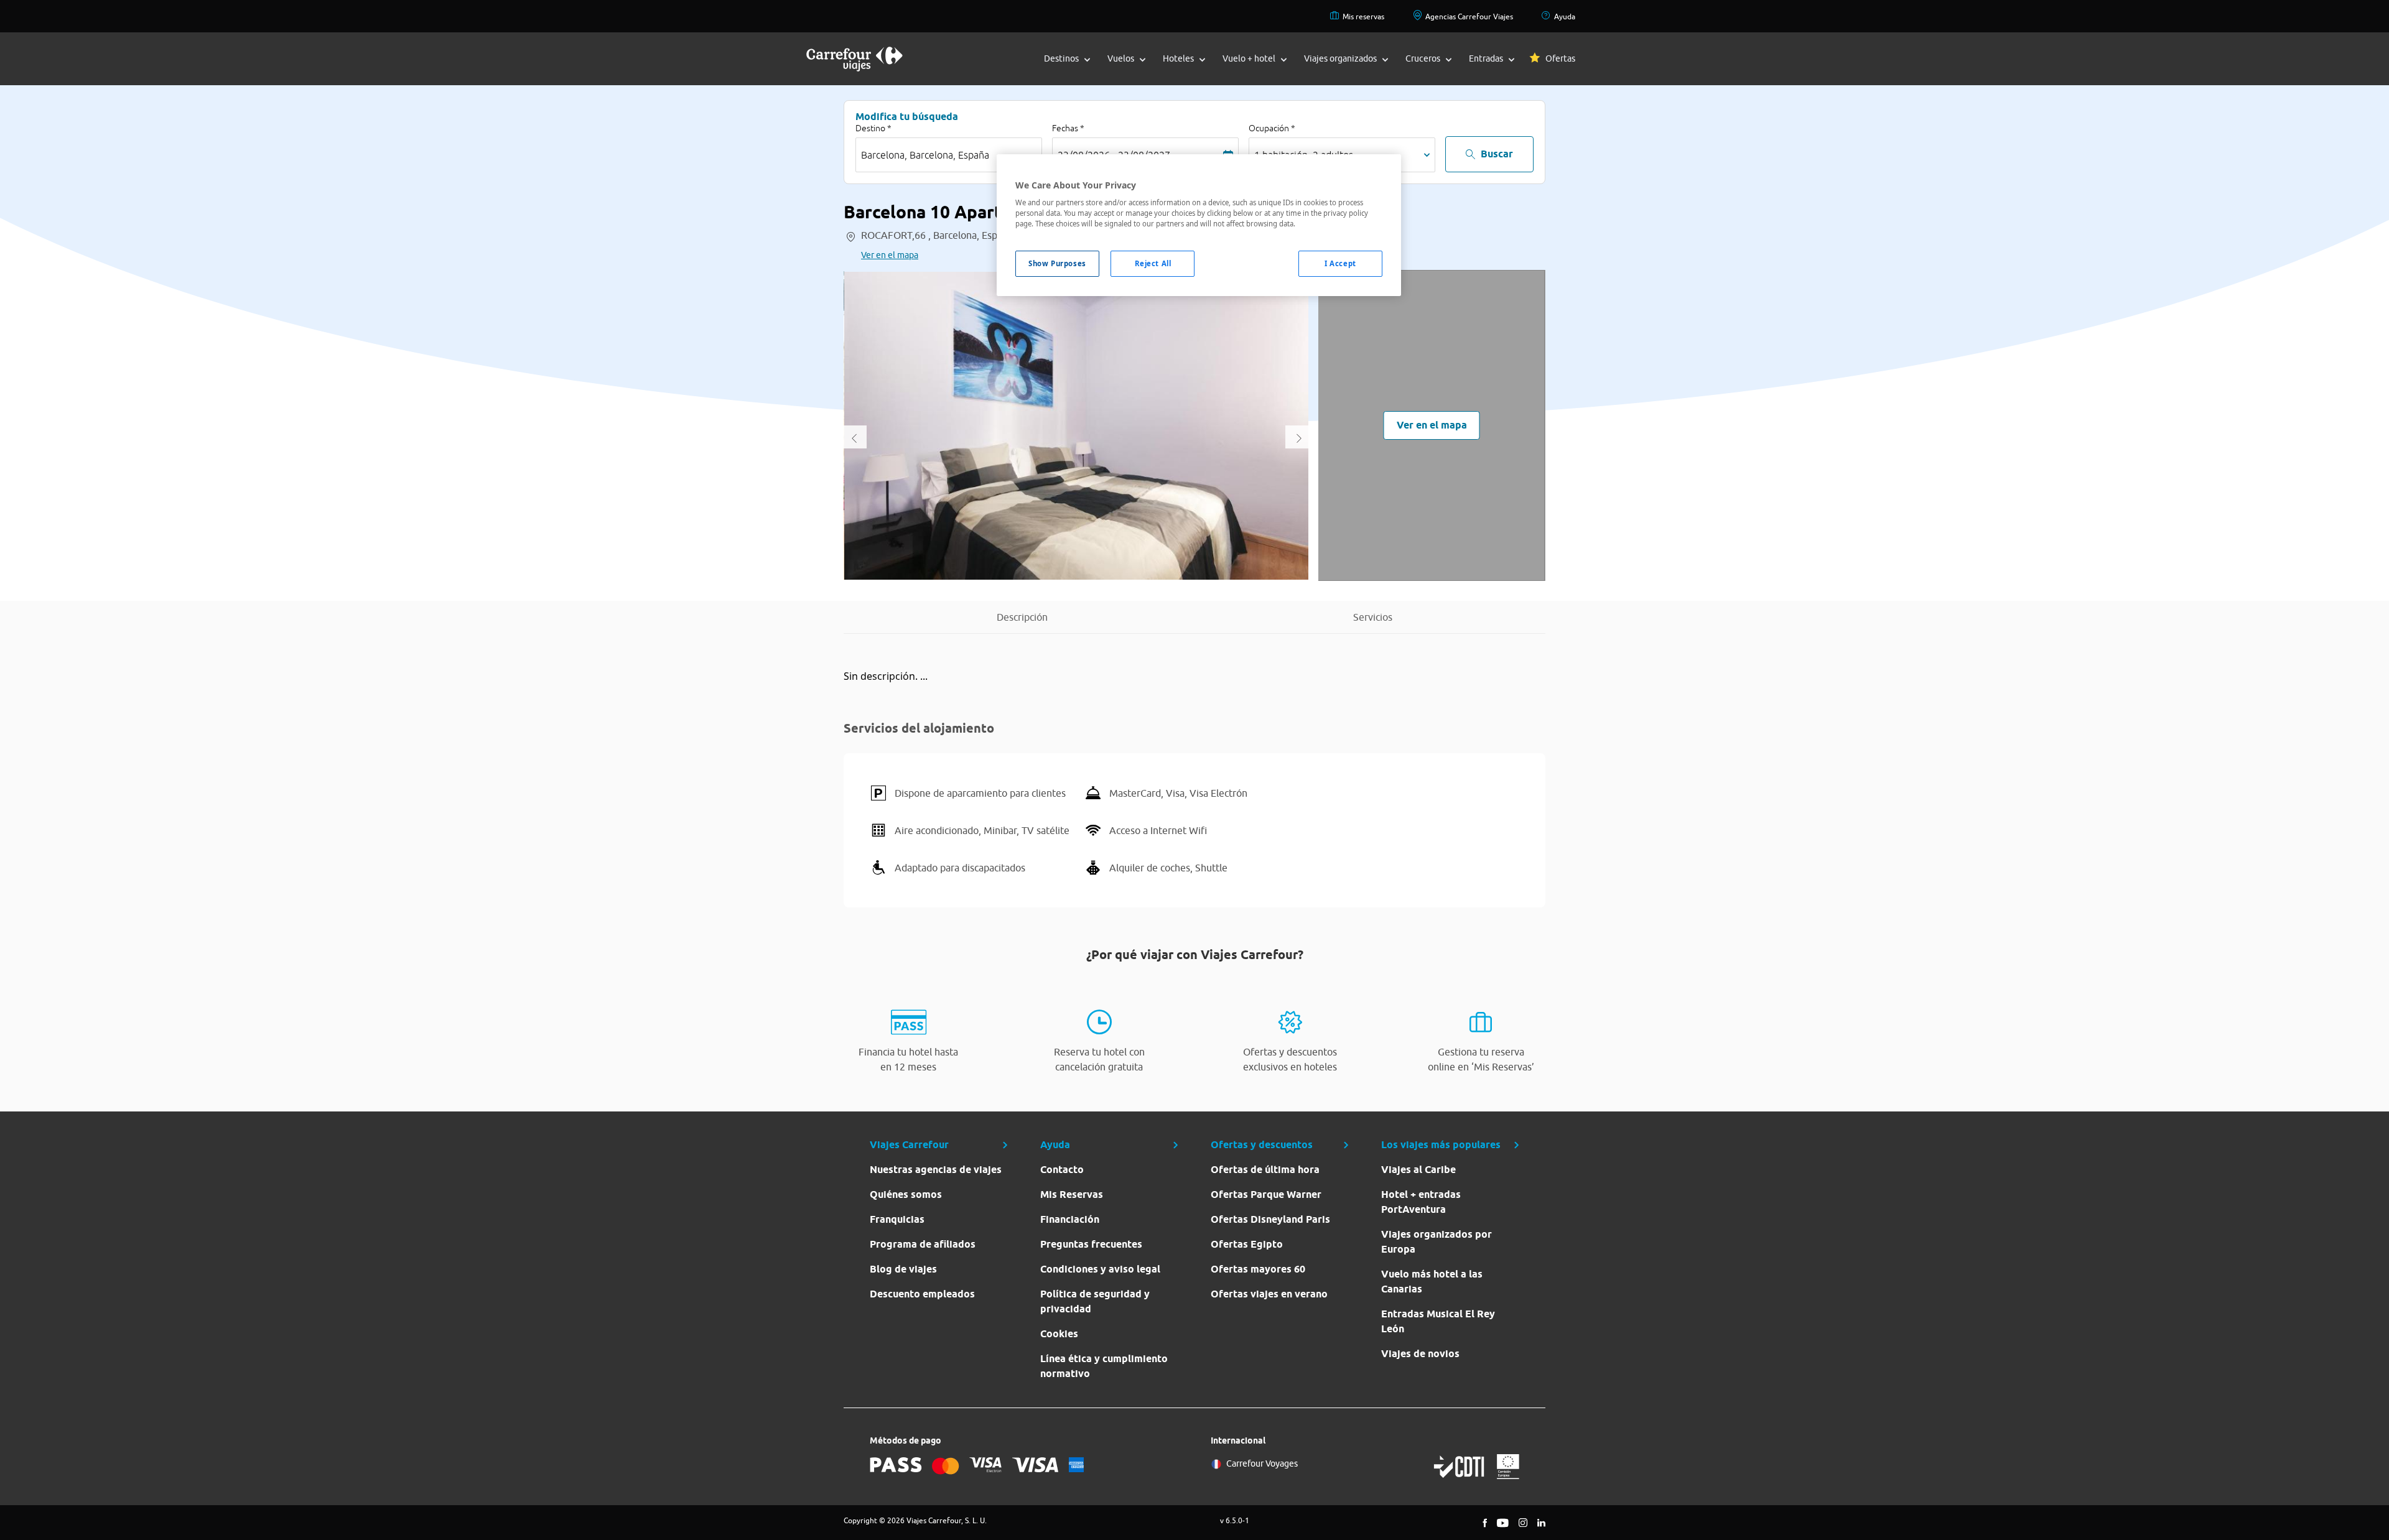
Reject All (1153, 263)
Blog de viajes (903, 1269)
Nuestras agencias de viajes (936, 1170)
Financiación (1070, 1219)
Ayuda (1565, 16)
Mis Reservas (1072, 1194)
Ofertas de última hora (1265, 1170)
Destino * (873, 128)
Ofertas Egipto (1247, 1244)
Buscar (1497, 154)
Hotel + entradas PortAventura (1421, 1202)
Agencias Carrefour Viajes (1469, 16)
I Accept (1340, 263)
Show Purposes (1057, 263)
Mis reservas (1363, 16)
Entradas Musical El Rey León (1438, 1321)
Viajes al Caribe (1418, 1170)
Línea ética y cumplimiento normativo (1104, 1366)
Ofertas (1560, 58)
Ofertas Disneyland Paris (1270, 1219)
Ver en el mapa (890, 255)
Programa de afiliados (923, 1244)
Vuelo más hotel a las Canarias (1432, 1282)
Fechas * (1068, 128)
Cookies (1059, 1334)
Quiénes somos (906, 1194)
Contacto (1062, 1170)
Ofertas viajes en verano (1269, 1294)
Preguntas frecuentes (1091, 1244)
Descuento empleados (922, 1294)
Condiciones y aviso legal (1100, 1269)
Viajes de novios (1420, 1354)
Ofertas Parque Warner (1266, 1194)
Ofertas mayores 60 (1258, 1269)
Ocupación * (1272, 128)
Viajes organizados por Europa (1437, 1242)
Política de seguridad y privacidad (1095, 1301)
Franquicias (897, 1219)
